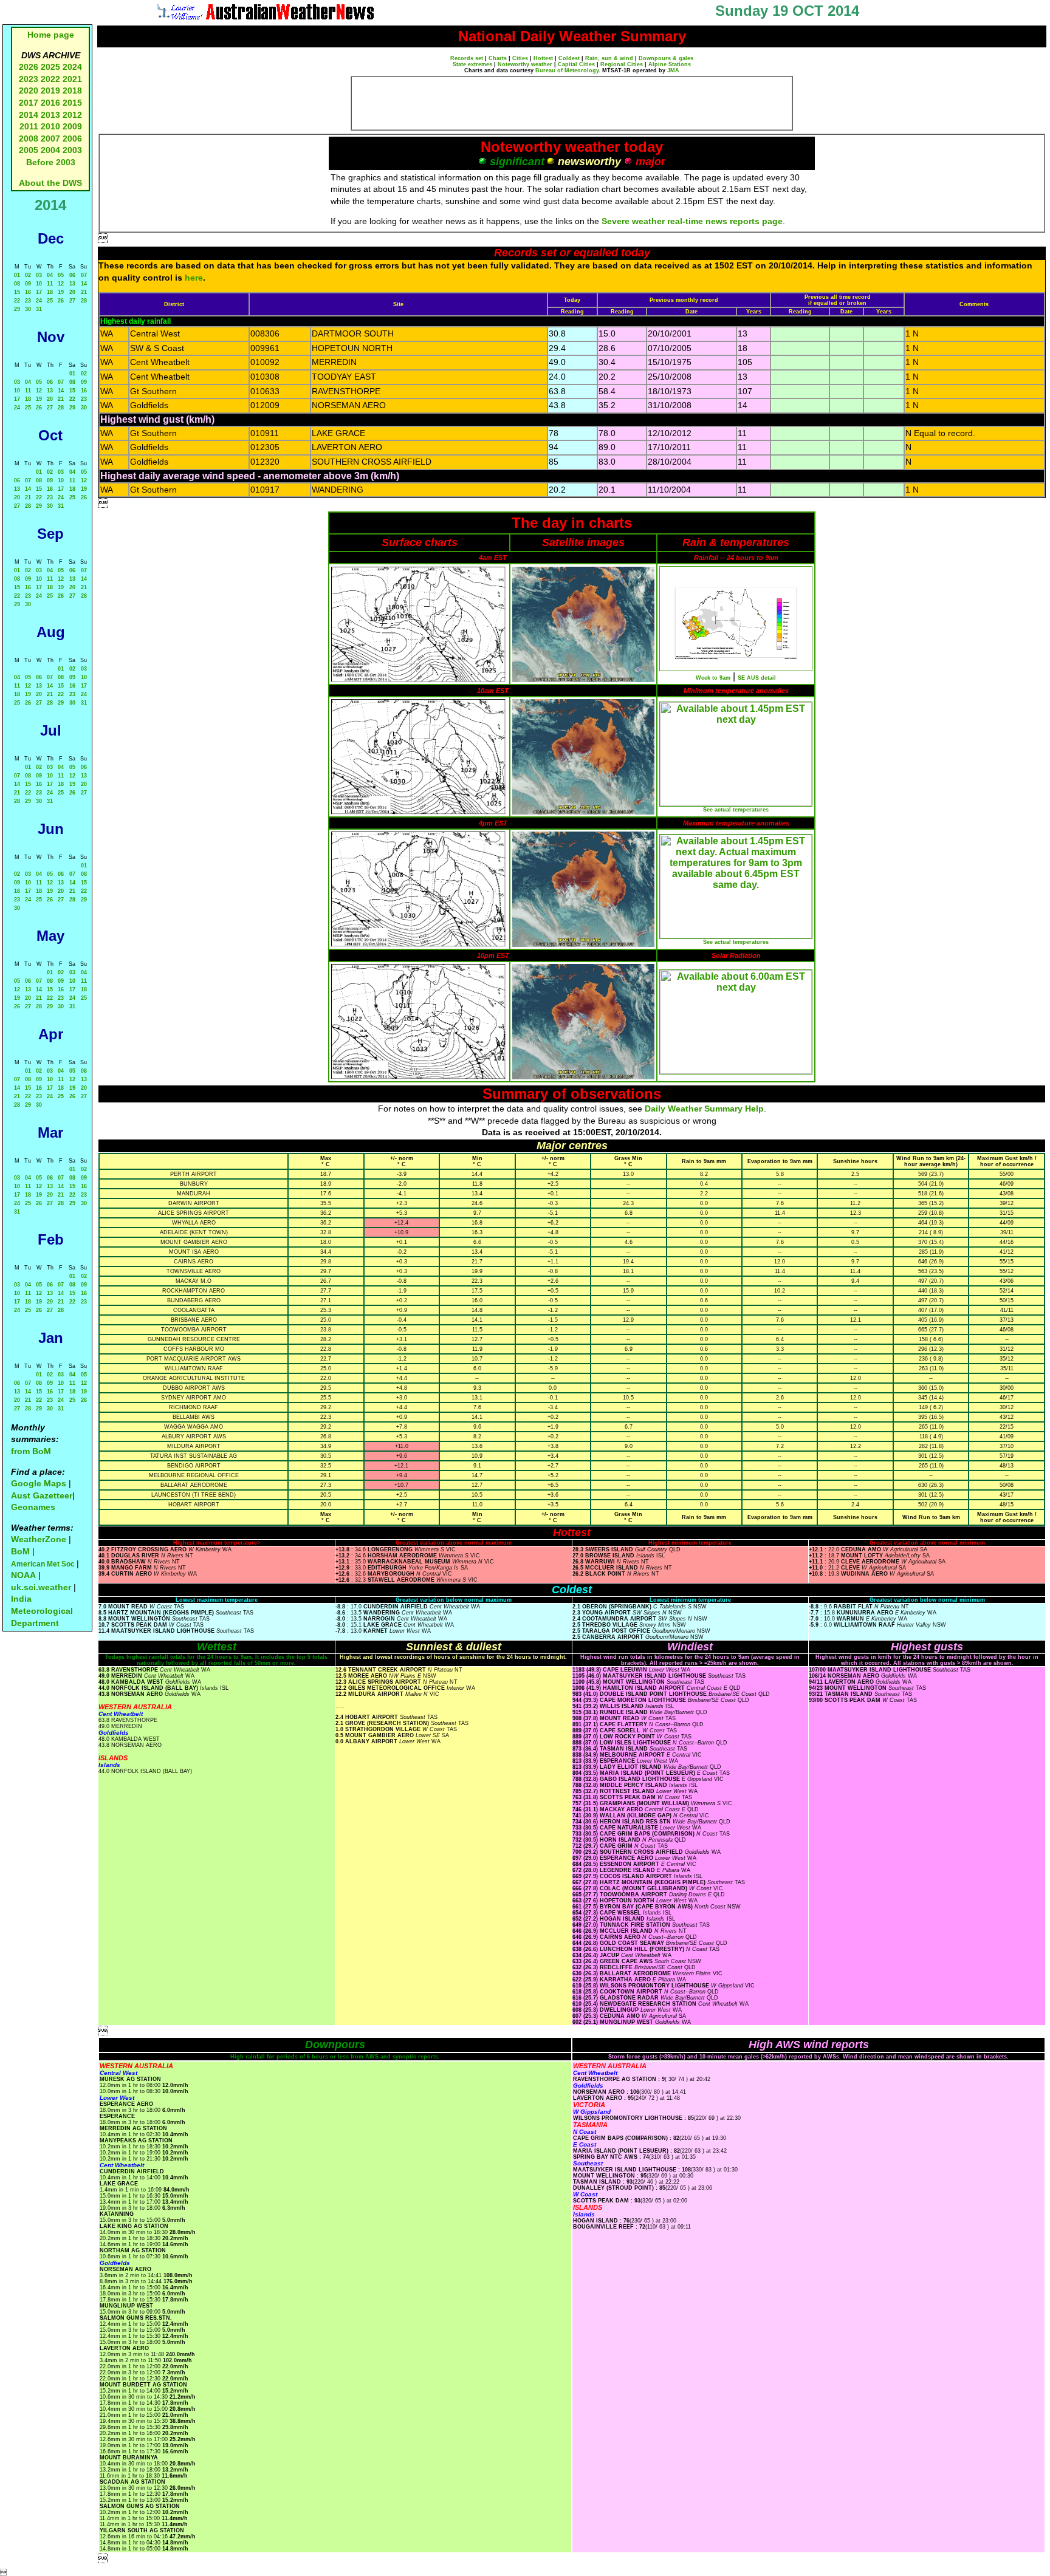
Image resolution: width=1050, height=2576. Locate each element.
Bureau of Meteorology (567, 70)
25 (50, 301)
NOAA (23, 1575)
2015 (72, 103)
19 (61, 292)
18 (50, 292)
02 (28, 275)
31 (39, 309)
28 (84, 301)
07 (84, 275)
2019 (50, 91)
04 (50, 275)
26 (61, 301)
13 (72, 284)
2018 (72, 91)
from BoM (31, 1451)
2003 (72, 150)
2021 (72, 79)
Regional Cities (622, 64)
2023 (29, 79)
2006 (72, 138)
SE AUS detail (757, 678)
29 (17, 309)
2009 (72, 126)
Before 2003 (51, 162)
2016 (50, 103)
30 (28, 309)
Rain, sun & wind (609, 58)
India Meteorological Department (42, 1611)
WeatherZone (39, 1539)
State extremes (472, 64)
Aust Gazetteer (42, 1495)
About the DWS (50, 183)
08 (17, 284)
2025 (50, 67)
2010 (50, 126)
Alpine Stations (670, 64)
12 (61, 284)
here (194, 278)
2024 (72, 67)
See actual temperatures (736, 810)
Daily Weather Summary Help (704, 1109)
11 (50, 284)
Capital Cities (576, 64)
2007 (50, 138)
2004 (52, 150)
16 (28, 292)
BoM (20, 1551)
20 (72, 292)
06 (72, 275)
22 (17, 301)
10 (39, 284)
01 (17, 275)
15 (17, 292)
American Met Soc (44, 1564)
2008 (29, 138)
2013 (50, 115)
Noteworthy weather (525, 64)
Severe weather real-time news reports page (692, 221)
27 (72, 301)
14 (84, 284)
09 (28, 284)
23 (28, 301)
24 (39, 301)
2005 (29, 150)
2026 (29, 67)
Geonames (33, 1507)
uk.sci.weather (41, 1587)
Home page (51, 35)
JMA (673, 70)
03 (39, 275)
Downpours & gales (666, 58)
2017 (29, 103)
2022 (50, 79)
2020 (29, 91)
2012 (72, 115)
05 (61, 275)
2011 (29, 126)
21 (84, 292)
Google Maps (39, 1483)
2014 (29, 115)
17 (39, 292)
